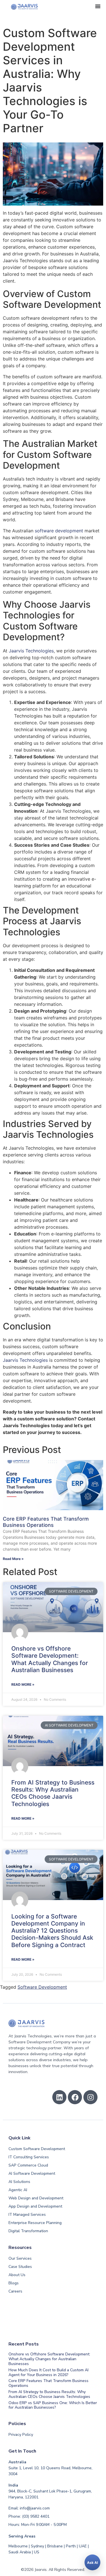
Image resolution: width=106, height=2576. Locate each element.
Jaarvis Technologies (31, 651)
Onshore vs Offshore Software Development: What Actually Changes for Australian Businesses (50, 1659)
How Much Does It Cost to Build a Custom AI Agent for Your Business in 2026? (48, 2372)
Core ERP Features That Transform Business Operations (46, 1522)
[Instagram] (90, 2097)
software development (59, 531)
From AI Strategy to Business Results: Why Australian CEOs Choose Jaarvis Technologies (53, 1793)
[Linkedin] (59, 2097)
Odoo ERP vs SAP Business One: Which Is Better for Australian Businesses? (53, 2405)
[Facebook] (75, 2097)
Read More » (13, 1559)
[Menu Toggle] (98, 6)
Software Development (42, 1987)
